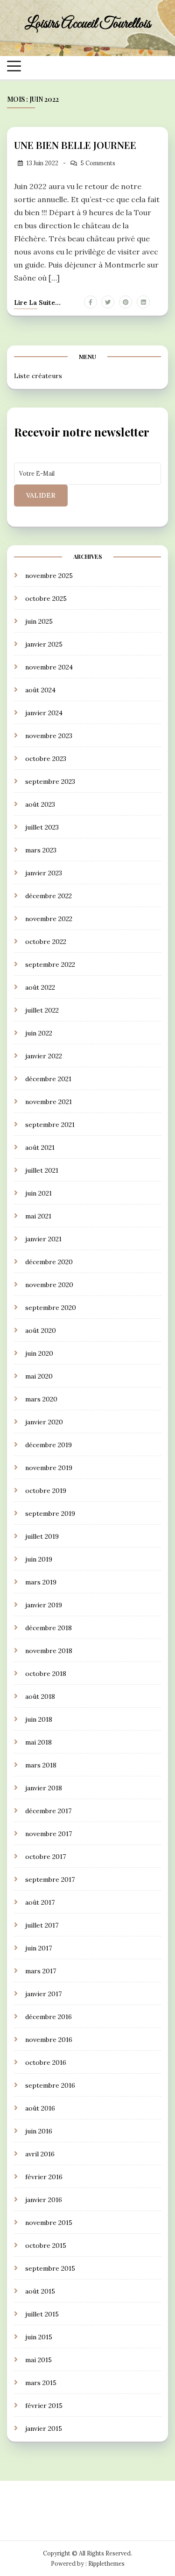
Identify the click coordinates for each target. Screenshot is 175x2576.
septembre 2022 (50, 964)
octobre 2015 (46, 2245)
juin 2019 (39, 1559)
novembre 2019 (49, 1468)
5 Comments (98, 163)
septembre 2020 (51, 1308)
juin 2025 (39, 621)
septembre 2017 (50, 1879)
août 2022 (40, 987)
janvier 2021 (43, 1239)
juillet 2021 (42, 1170)
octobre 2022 (46, 942)
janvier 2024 (44, 713)
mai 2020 (39, 1376)
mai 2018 (38, 1742)
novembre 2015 (49, 2223)
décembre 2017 (48, 1811)
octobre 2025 (46, 598)
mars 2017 (41, 1971)
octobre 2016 (46, 2062)
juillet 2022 (42, 1010)
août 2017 (40, 1902)
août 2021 (40, 1147)
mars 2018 (41, 1765)
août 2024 (40, 690)
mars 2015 (41, 2383)
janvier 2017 (43, 1994)
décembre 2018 (49, 1628)
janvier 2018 (44, 1788)
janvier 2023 (44, 873)
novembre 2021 (49, 1102)
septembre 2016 (50, 2085)
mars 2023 (41, 850)
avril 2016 (40, 2154)
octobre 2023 (46, 759)
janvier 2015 (44, 2428)
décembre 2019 (49, 1445)
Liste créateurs (38, 376)
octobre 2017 (45, 1857)
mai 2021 (38, 1216)
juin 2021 (38, 1193)
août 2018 (40, 1696)
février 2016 (44, 2177)
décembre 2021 (48, 1079)
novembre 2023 (49, 736)
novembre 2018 (49, 1651)
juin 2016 (39, 2131)
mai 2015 (38, 2360)
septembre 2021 (50, 1125)
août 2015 (40, 2291)
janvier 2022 (44, 1056)
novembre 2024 (49, 667)
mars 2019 (41, 1582)
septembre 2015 (50, 2268)
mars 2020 (41, 1399)
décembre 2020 (49, 1262)
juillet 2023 (42, 827)
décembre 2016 (49, 2017)
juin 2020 (39, 1353)
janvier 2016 (44, 2200)
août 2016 (40, 2108)
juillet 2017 (42, 1925)
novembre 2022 (49, 919)
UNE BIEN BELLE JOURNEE (75, 145)
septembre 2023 (50, 781)
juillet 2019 (42, 1536)
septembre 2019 (50, 1513)
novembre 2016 (49, 2040)
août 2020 (41, 1330)
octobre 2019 (46, 1491)
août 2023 (40, 804)
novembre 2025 (49, 576)
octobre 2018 (46, 1674)
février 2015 (44, 2406)
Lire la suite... (37, 303)
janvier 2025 (44, 644)
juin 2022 (39, 1033)
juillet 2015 (42, 2314)
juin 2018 (39, 1719)
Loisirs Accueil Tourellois (88, 24)
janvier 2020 (44, 1422)
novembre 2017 (49, 1834)
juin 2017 (38, 1948)
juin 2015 (39, 2337)
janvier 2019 (44, 1605)
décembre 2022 (49, 896)
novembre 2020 (49, 1285)
